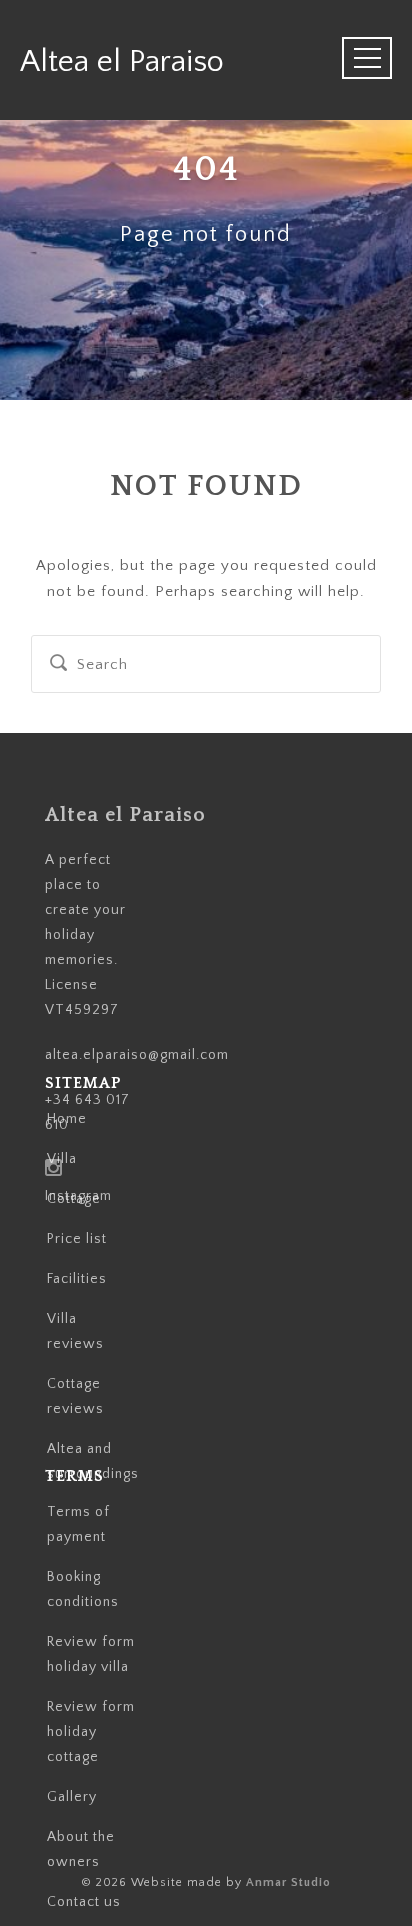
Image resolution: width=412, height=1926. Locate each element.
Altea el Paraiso (157, 62)
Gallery (72, 1797)
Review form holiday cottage (91, 1732)
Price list (77, 1239)
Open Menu (352, 60)
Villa (62, 1159)
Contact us (84, 1902)
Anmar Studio (288, 1882)
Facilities (77, 1279)
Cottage (74, 1199)
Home (67, 1119)
